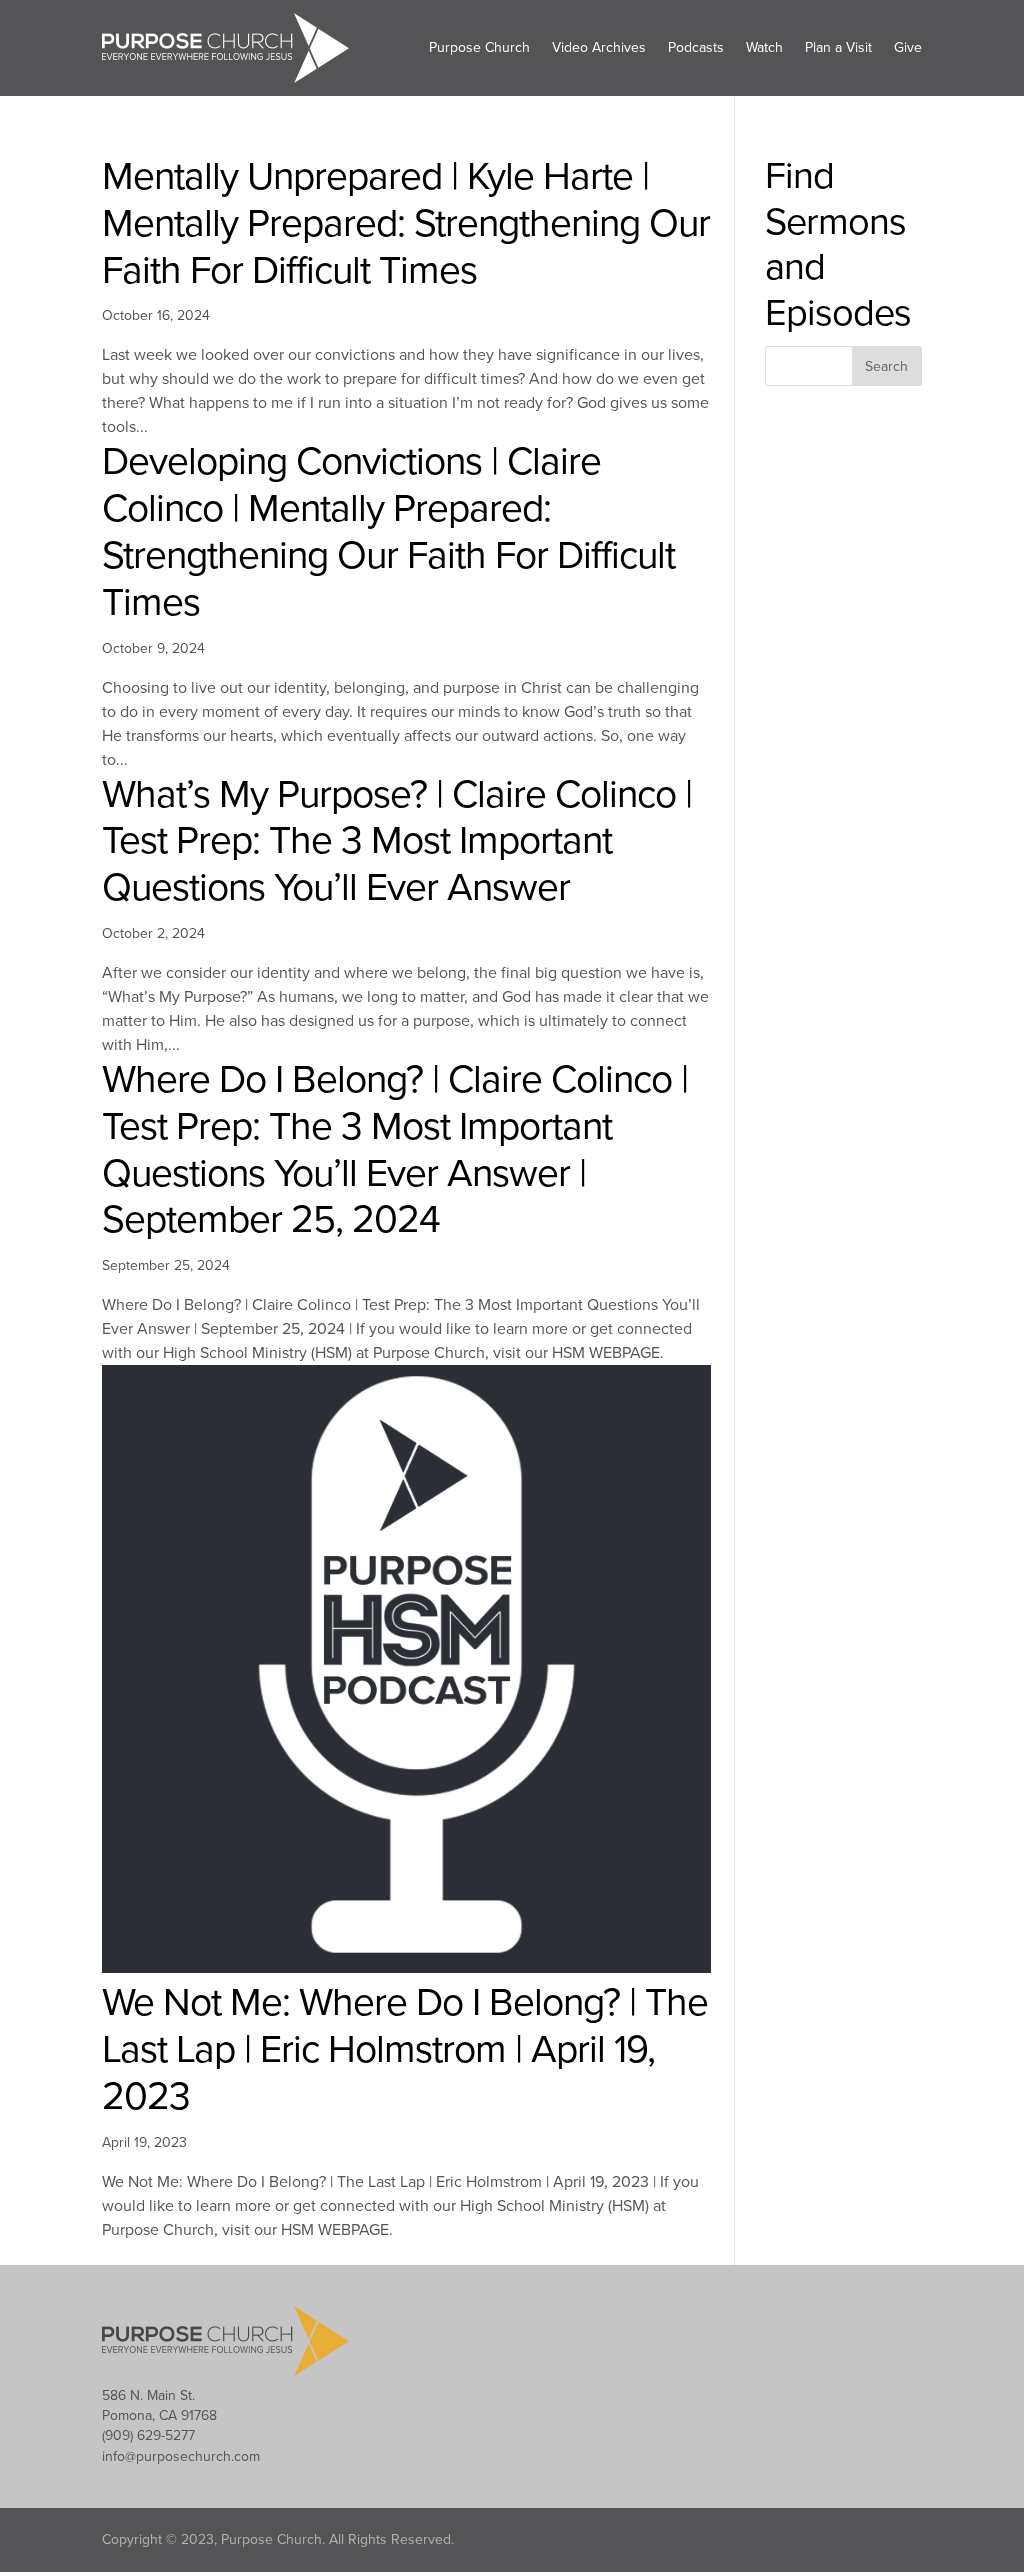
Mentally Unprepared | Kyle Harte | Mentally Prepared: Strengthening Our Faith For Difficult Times (406, 223)
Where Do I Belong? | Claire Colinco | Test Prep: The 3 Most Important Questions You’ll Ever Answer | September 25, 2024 (395, 1149)
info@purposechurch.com (181, 2456)
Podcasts (696, 47)
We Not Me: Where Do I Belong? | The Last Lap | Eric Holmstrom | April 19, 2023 (405, 2049)
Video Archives (599, 47)
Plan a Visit (838, 47)
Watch (764, 47)
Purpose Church (479, 47)
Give (908, 47)
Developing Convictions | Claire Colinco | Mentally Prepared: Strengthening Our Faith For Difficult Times (388, 531)
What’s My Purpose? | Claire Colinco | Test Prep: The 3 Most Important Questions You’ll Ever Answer (397, 841)
